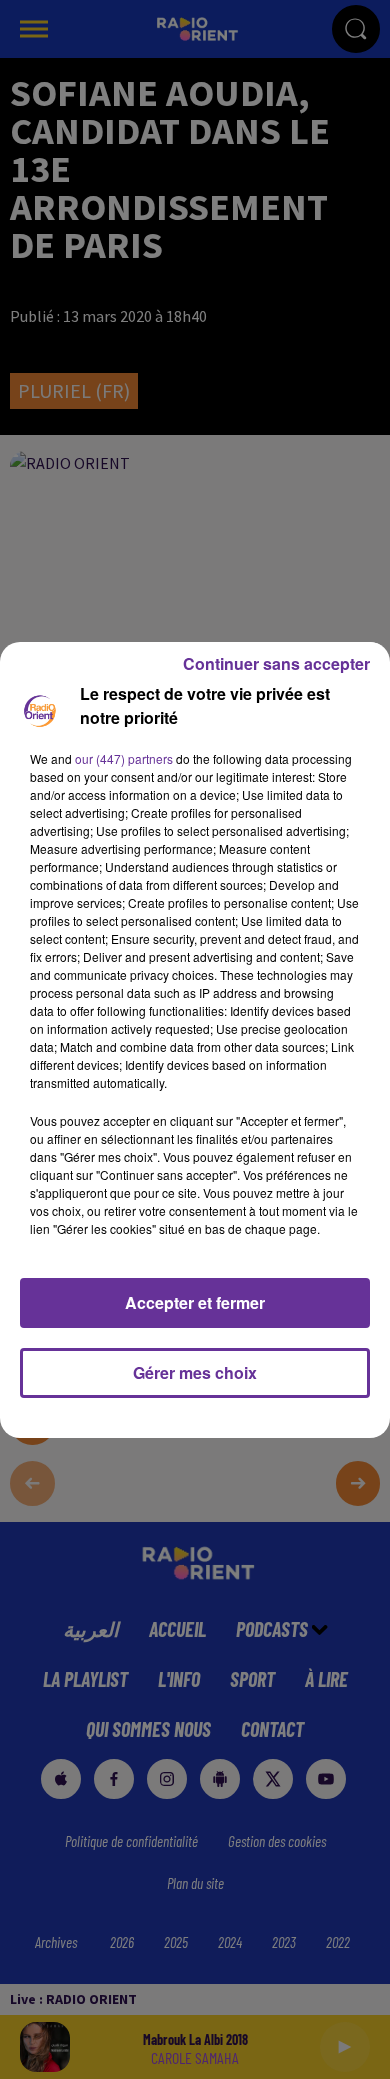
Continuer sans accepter (276, 663)
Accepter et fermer (195, 1302)
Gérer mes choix (195, 1372)
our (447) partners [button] (124, 758)
